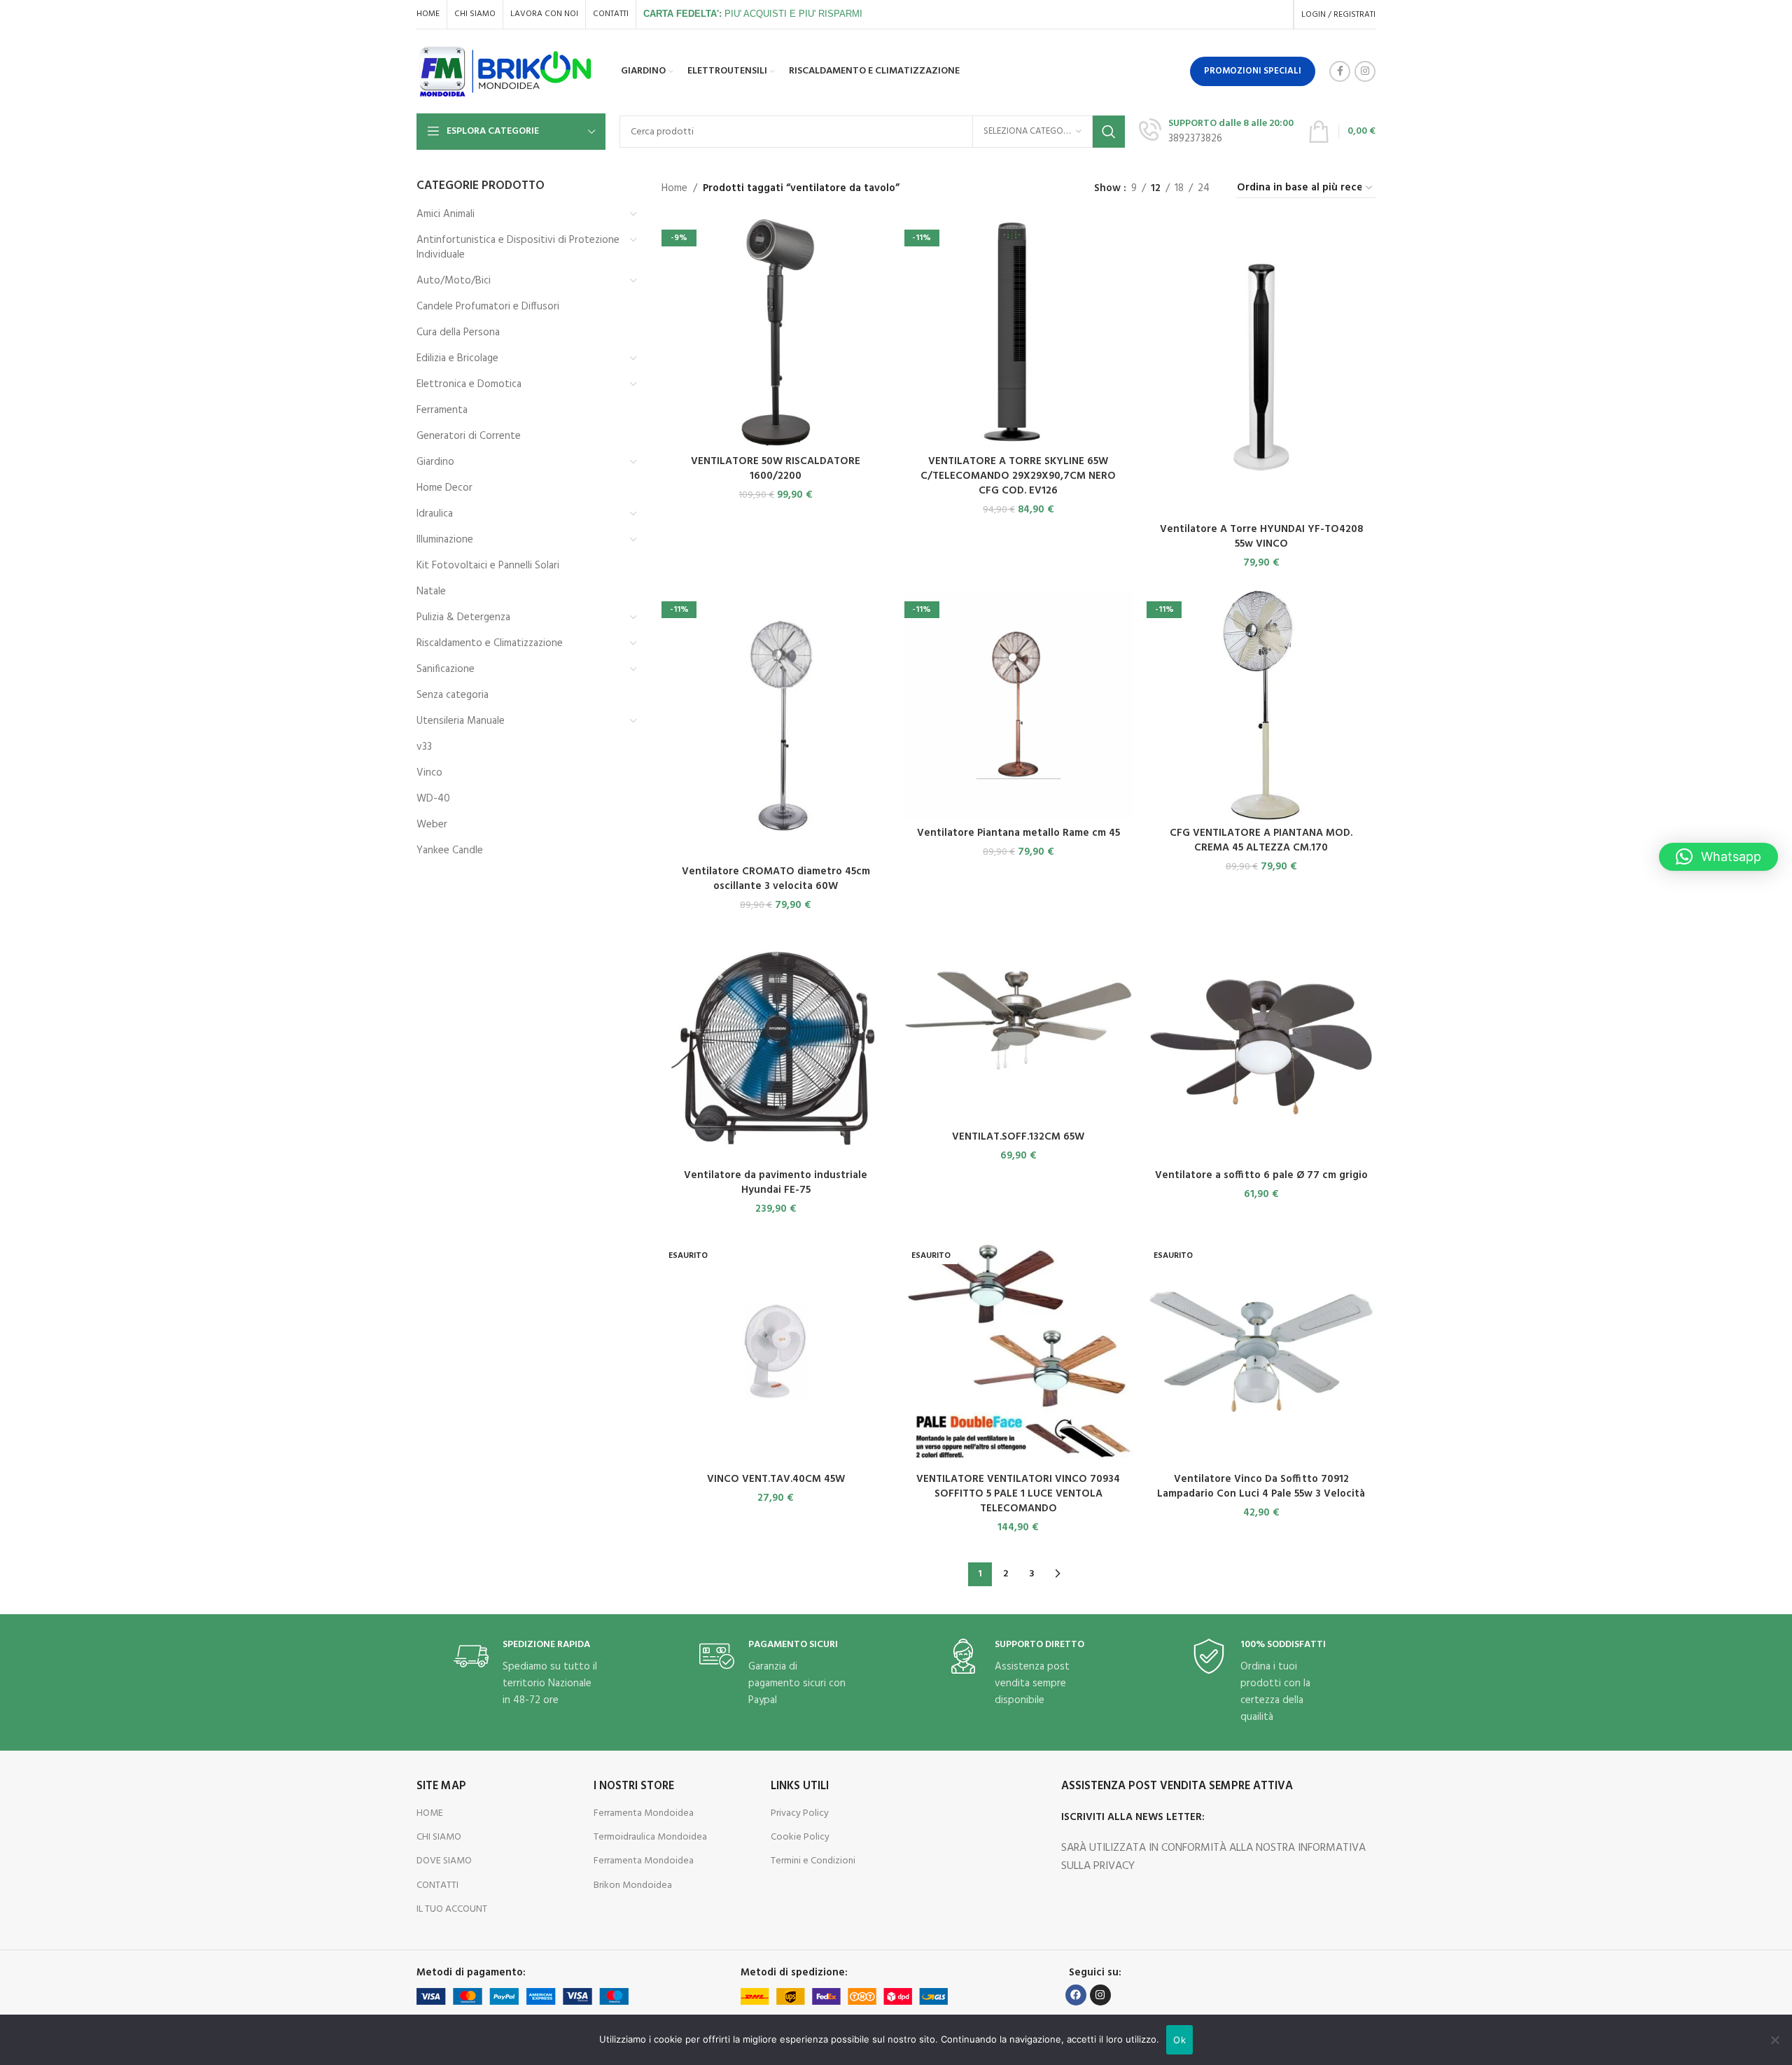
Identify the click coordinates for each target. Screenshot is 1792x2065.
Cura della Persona (458, 332)
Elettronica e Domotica (469, 384)
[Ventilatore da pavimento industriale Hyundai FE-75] (776, 1048)
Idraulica (435, 514)
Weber (432, 825)
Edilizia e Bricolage (457, 358)
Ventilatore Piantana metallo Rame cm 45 (1018, 833)
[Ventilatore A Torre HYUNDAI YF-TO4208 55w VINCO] (1261, 367)
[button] (1718, 857)
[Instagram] (1100, 1995)
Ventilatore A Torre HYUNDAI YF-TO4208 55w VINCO (1261, 537)
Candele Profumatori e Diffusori (488, 307)
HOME (430, 1813)
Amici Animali (446, 214)
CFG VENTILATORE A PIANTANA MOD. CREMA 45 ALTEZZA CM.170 (1261, 840)
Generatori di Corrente (469, 436)
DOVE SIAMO (444, 1861)
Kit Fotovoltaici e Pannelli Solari (488, 566)
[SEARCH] (1109, 132)
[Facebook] (1076, 1995)
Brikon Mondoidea (633, 1885)
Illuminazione (445, 540)
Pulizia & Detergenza (463, 617)
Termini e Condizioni (813, 1861)
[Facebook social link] (1340, 71)
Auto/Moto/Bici (454, 281)
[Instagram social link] (1365, 71)
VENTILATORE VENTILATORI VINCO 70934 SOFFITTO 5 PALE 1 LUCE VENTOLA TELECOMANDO (1018, 1494)
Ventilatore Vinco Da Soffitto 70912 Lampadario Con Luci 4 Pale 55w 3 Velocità (1261, 1486)
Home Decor (444, 488)
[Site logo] (506, 71)
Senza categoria (453, 695)
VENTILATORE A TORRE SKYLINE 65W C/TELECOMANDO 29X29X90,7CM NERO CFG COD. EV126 (1018, 476)
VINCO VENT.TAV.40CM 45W (776, 1479)
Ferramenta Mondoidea (644, 1813)
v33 (424, 747)
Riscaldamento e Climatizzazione (490, 643)
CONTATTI (437, 1885)
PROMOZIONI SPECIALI (1253, 71)
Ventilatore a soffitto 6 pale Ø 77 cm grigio (1261, 1175)
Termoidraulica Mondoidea (650, 1837)
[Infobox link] (1216, 131)
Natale (431, 591)
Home (674, 188)
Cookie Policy (800, 1837)
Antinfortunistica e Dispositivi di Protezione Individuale (518, 247)
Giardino (435, 462)
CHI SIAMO (439, 1837)
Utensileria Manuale (461, 721)
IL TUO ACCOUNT (452, 1909)
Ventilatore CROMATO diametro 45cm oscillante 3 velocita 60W (776, 879)
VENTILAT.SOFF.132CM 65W (1018, 1137)
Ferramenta (442, 410)
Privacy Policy (800, 1813)
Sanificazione (446, 669)
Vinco (429, 773)
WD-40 (433, 799)
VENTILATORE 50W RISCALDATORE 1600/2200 (776, 469)
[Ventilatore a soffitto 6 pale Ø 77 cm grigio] (1261, 1048)
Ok (1179, 2040)
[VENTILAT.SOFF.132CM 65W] (1019, 1028)
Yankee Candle (450, 850)
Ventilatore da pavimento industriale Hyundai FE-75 (776, 1183)
